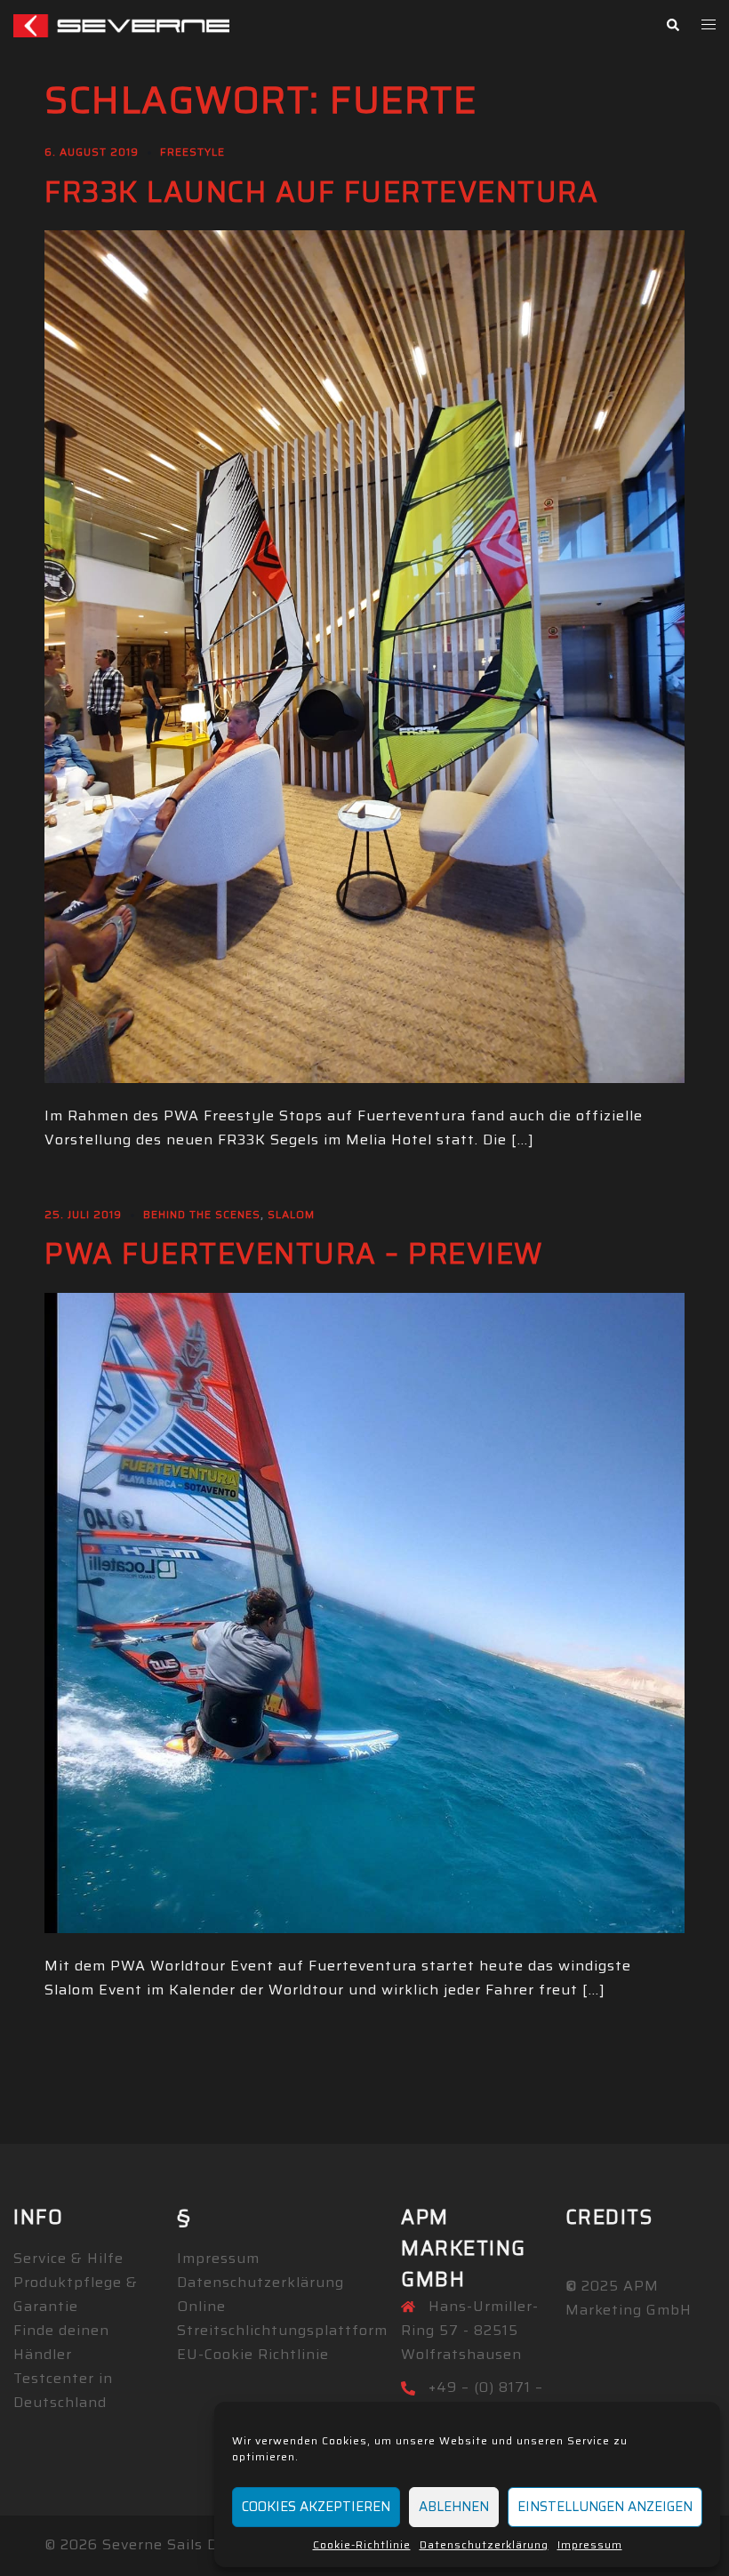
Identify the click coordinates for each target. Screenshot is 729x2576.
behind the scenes (202, 1214)
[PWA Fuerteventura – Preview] (364, 1612)
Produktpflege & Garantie (76, 2294)
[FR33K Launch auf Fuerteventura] (364, 656)
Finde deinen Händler (61, 2342)
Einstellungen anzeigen (605, 2507)
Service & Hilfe (68, 2258)
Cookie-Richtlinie (362, 2544)
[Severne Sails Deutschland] (121, 24)
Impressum (590, 2544)
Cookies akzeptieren (316, 2507)
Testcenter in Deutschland (63, 2390)
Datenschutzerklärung (484, 2544)
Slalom (291, 1214)
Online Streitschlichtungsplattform (282, 2318)
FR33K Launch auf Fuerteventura (321, 192)
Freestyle (192, 152)
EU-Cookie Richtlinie (253, 2354)
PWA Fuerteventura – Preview (294, 1254)
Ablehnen (454, 2507)
